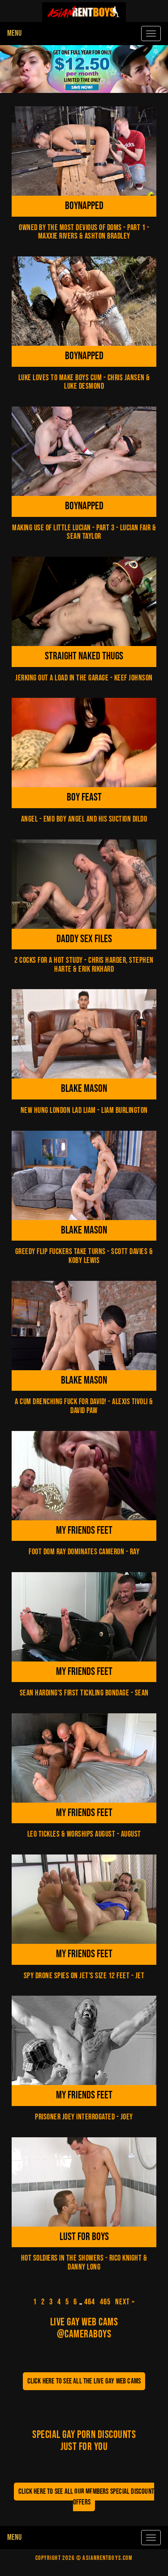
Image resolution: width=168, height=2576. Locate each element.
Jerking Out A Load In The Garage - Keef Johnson (84, 678)
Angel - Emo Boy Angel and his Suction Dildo (84, 819)
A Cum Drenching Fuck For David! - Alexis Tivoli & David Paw (84, 1406)
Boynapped (84, 206)
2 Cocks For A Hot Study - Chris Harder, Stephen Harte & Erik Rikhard (84, 965)
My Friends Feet (84, 1530)
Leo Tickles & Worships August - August (84, 1834)
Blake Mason (84, 1089)
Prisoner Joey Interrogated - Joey (84, 2117)
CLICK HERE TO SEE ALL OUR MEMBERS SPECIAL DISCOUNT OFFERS (86, 2497)
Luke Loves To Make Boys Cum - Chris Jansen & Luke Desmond (84, 382)
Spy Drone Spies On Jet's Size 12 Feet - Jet (84, 1976)
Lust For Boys (84, 2237)
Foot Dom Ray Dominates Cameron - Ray (84, 1552)
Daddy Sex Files (84, 939)
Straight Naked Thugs (84, 656)
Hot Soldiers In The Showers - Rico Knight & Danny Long (84, 2263)
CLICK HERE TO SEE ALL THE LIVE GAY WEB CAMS (84, 2381)
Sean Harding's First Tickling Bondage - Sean (84, 1693)
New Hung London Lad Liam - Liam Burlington (84, 1110)
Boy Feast (84, 797)
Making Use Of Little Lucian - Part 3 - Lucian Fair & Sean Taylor (84, 532)
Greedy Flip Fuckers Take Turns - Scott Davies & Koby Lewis (84, 1256)
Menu (14, 33)
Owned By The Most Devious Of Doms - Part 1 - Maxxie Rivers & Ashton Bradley (84, 232)
